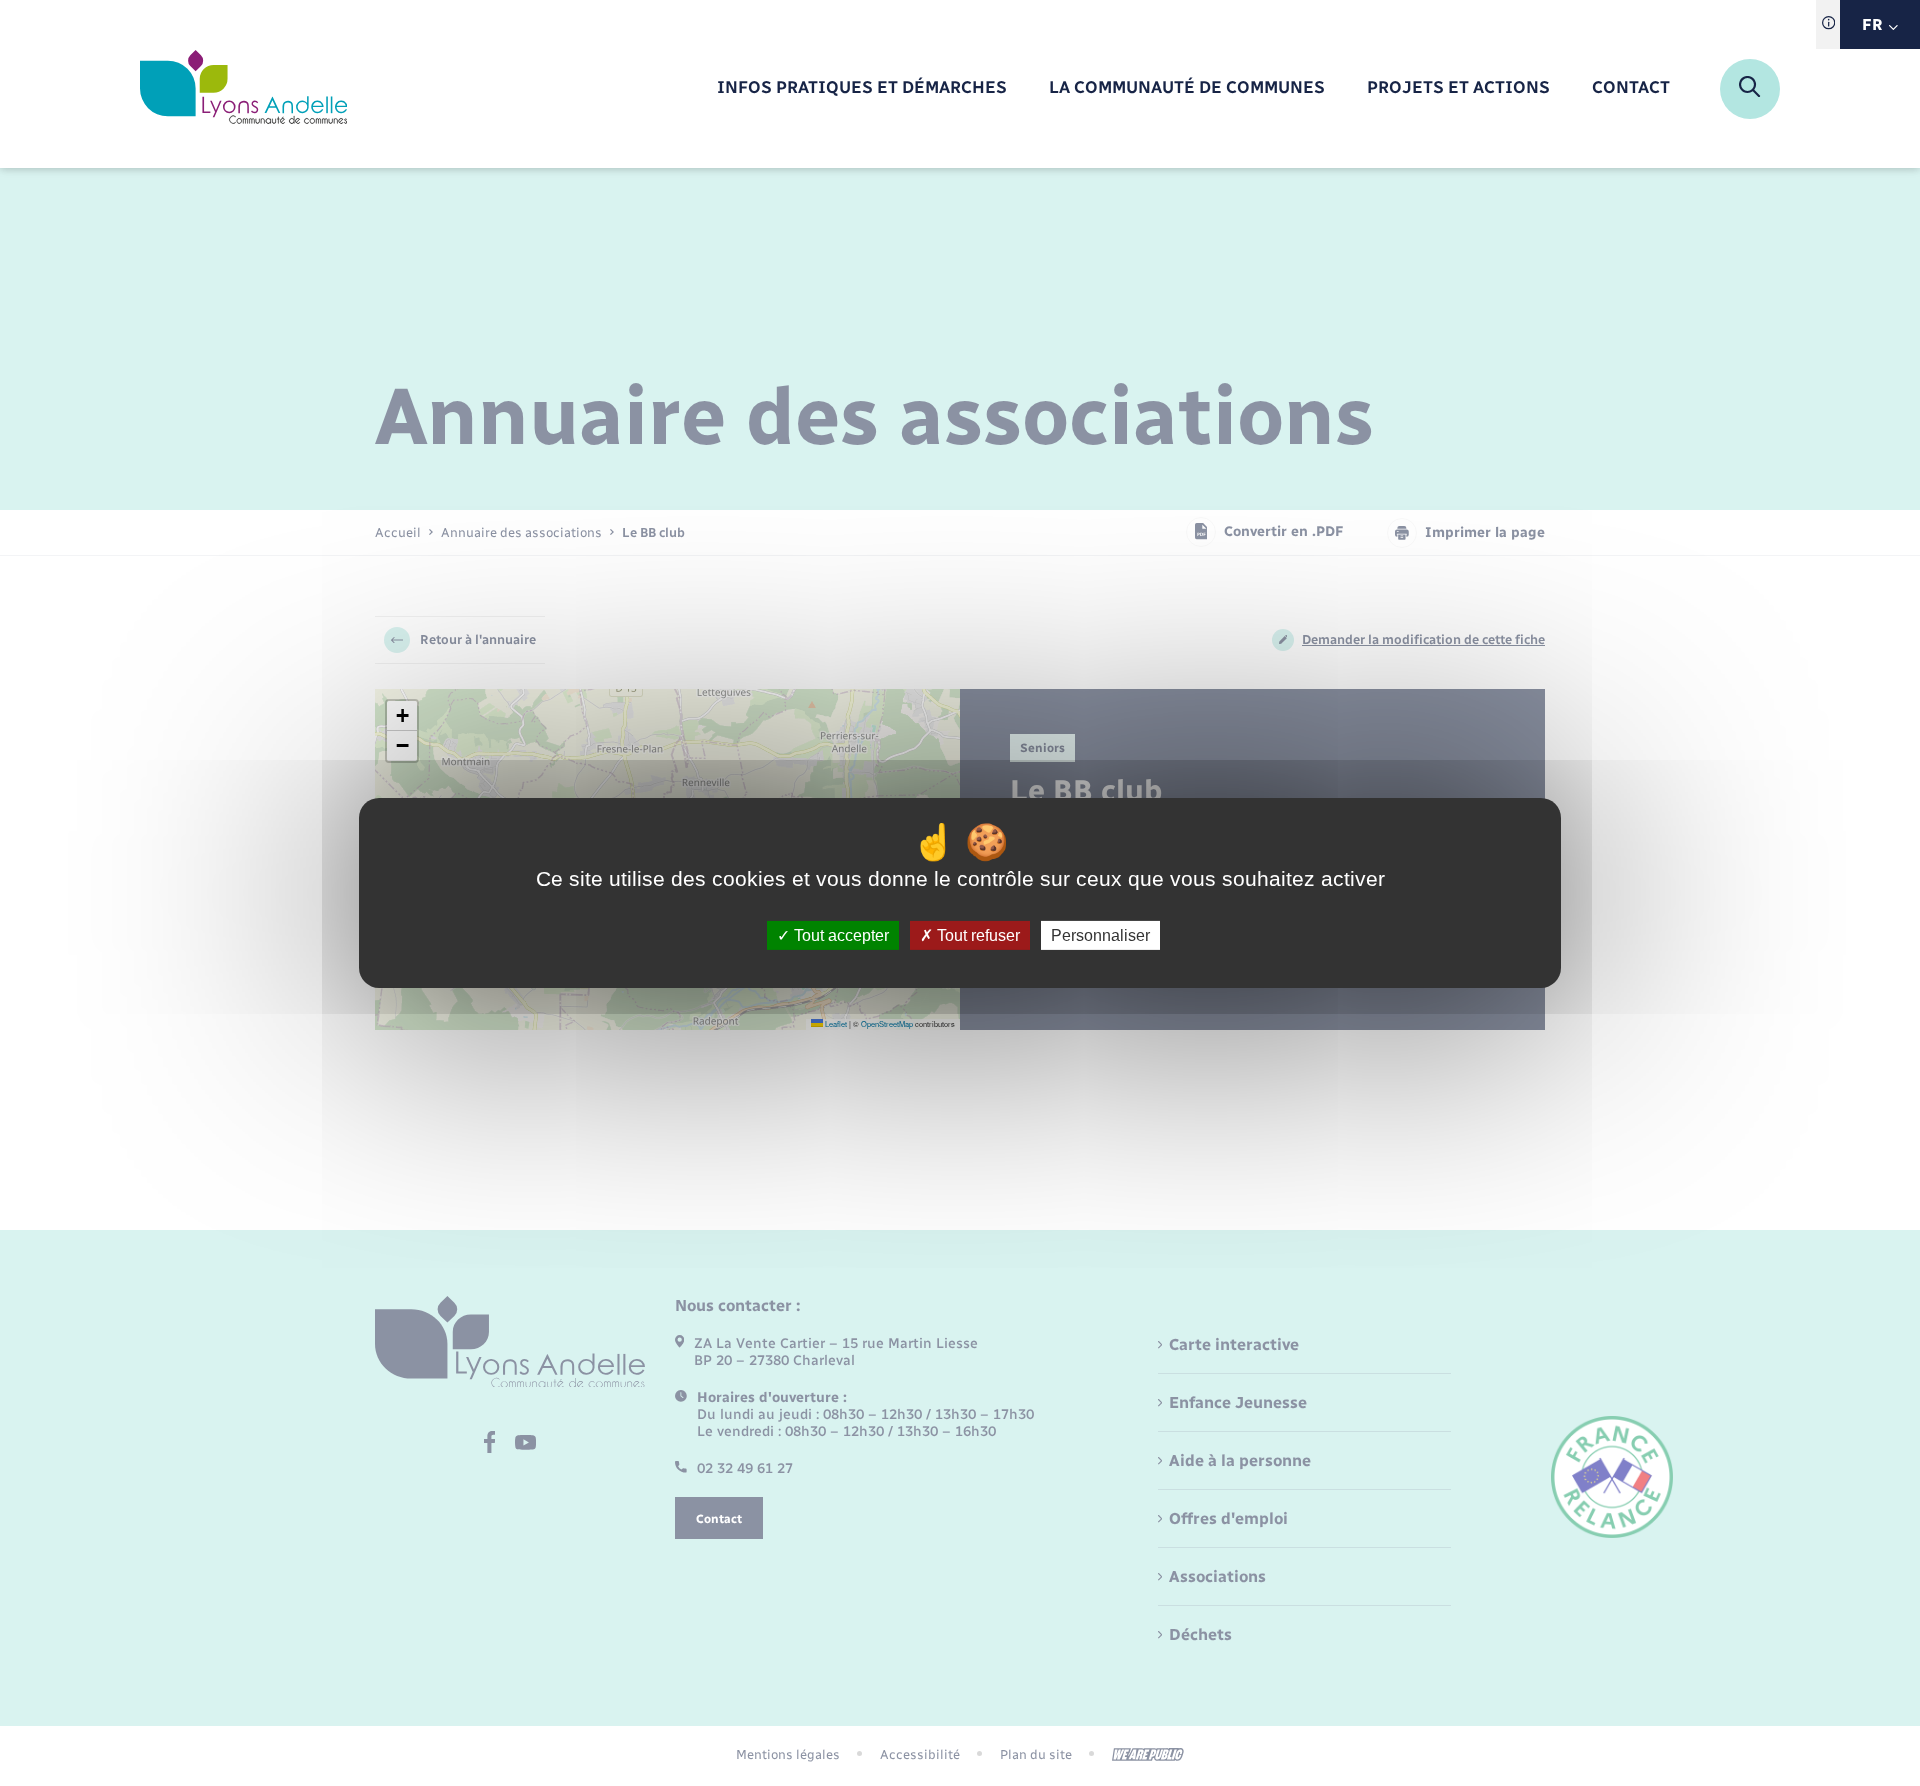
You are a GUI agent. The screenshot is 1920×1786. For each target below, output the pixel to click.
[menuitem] (862, 88)
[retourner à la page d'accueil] (243, 89)
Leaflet (835, 1023)
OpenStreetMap (887, 1023)
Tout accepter (839, 935)
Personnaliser (1100, 935)
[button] (402, 716)
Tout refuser (976, 935)
